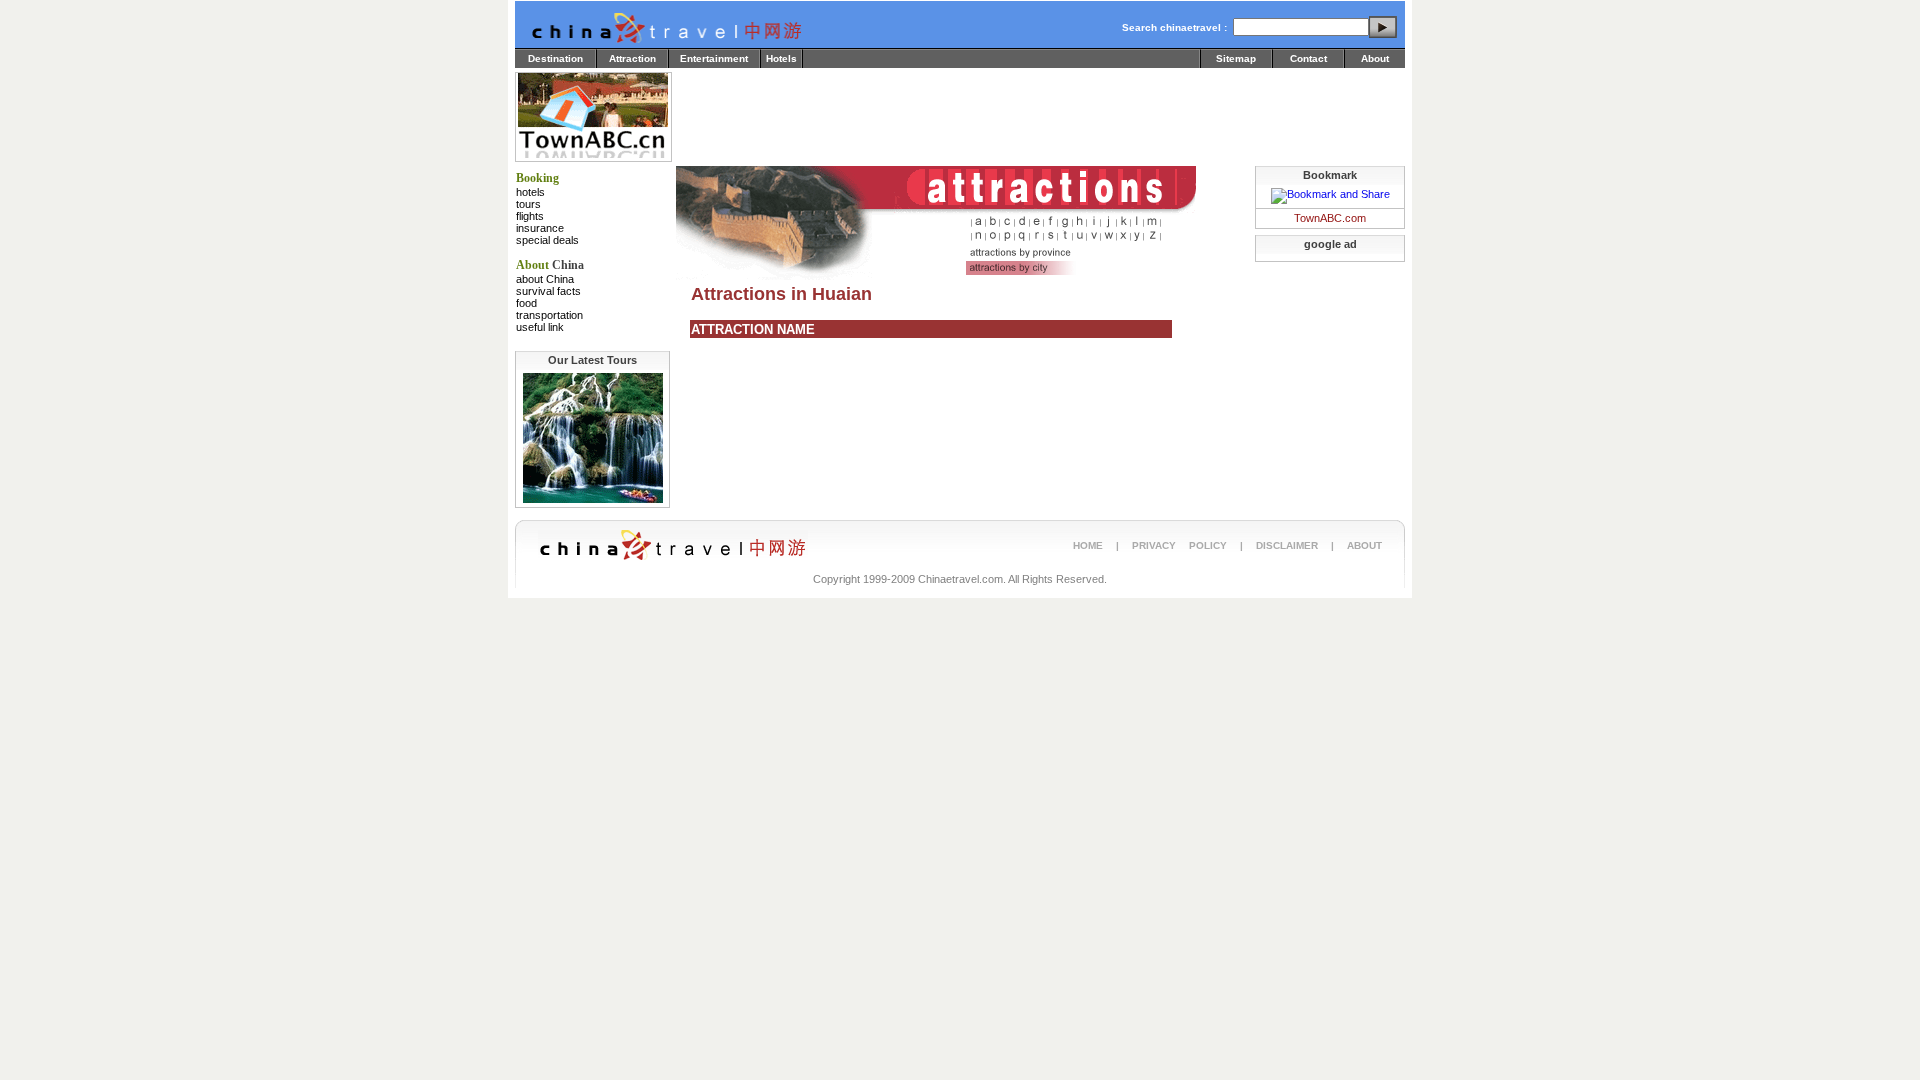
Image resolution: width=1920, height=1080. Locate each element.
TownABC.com (1330, 218)
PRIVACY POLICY (1179, 545)
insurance (540, 228)
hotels (530, 192)
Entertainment (714, 58)
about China (545, 279)
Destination (555, 58)
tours (528, 204)
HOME (1088, 545)
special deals (547, 240)
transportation (549, 315)
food (526, 303)
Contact (1308, 58)
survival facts (548, 291)
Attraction (632, 58)
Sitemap (1236, 58)
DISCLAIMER (1287, 545)
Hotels (781, 58)
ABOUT (1364, 545)
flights (530, 216)
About (1375, 58)
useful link (540, 327)
